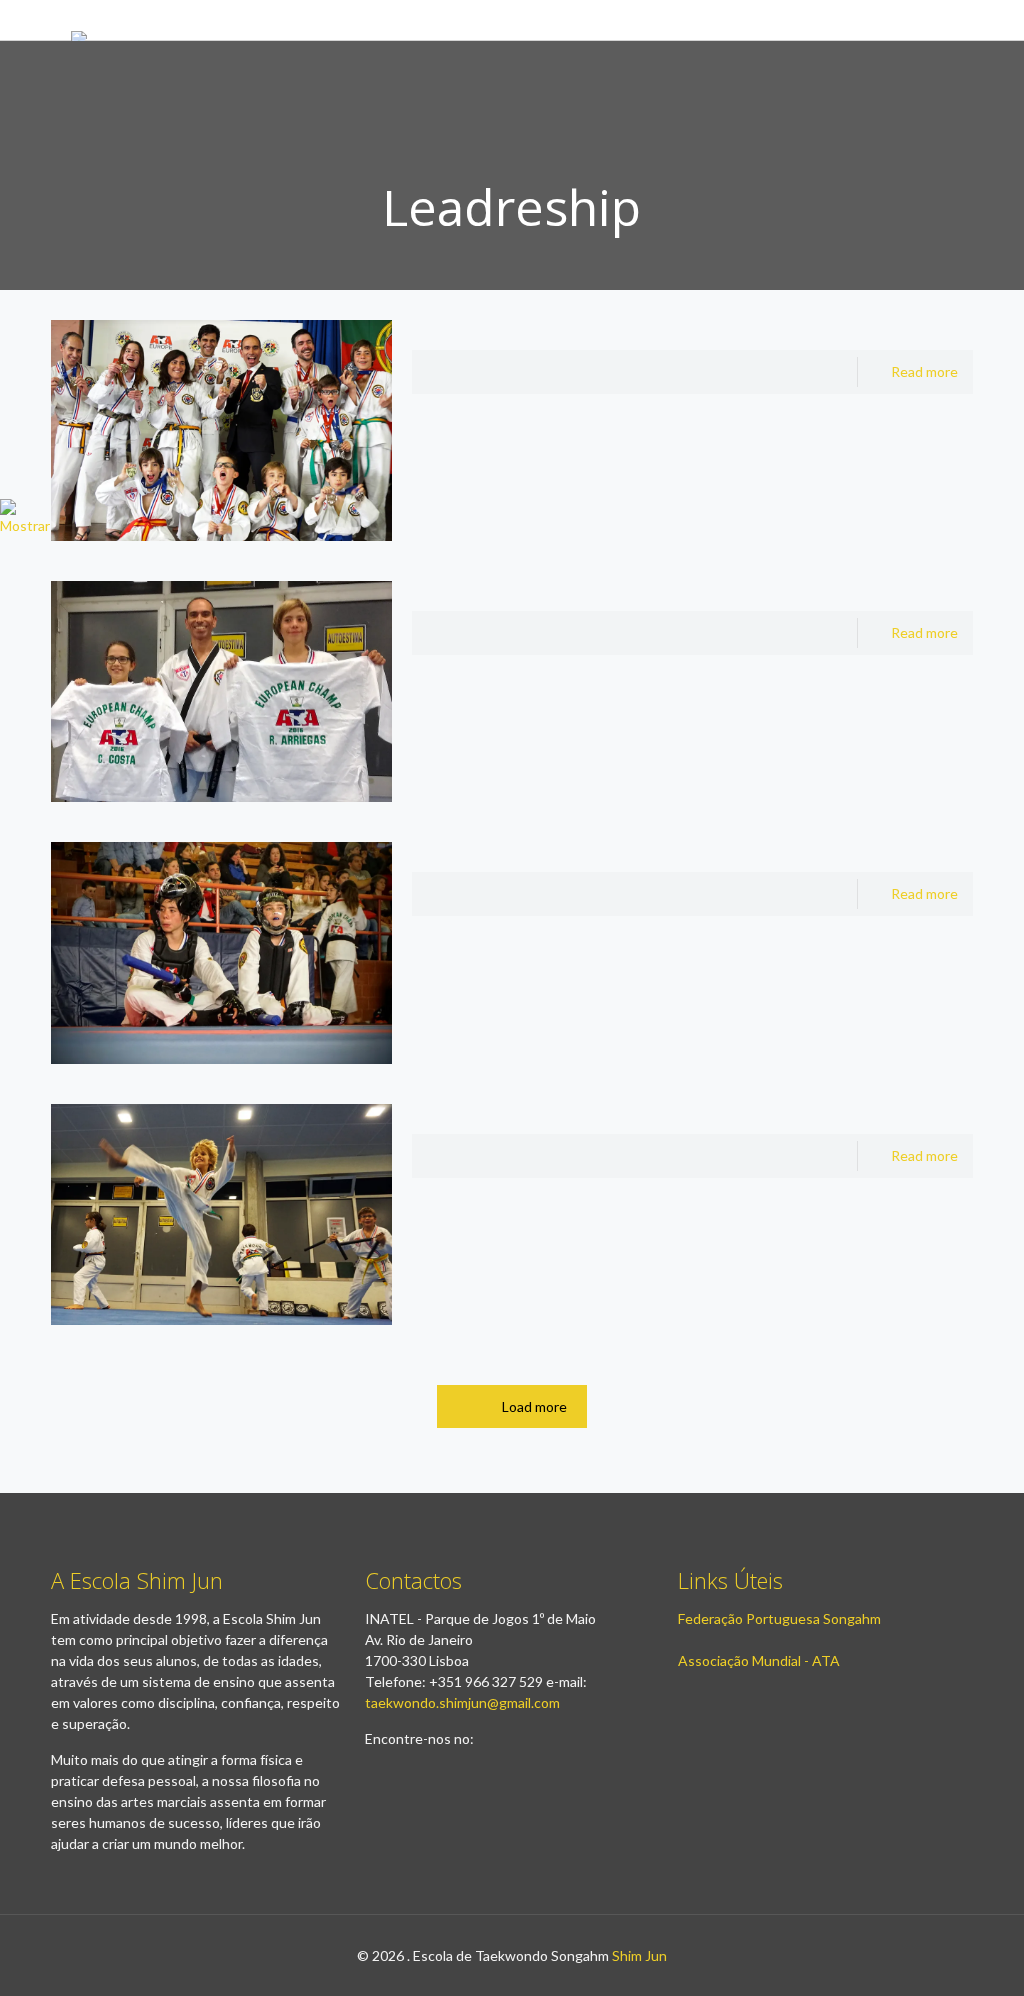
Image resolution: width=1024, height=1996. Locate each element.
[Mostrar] (25, 525)
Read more (924, 371)
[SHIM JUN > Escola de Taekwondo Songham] (144, 20)
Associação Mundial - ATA (759, 1660)
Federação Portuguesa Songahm (779, 1618)
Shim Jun (639, 1955)
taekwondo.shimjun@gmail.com (462, 1702)
